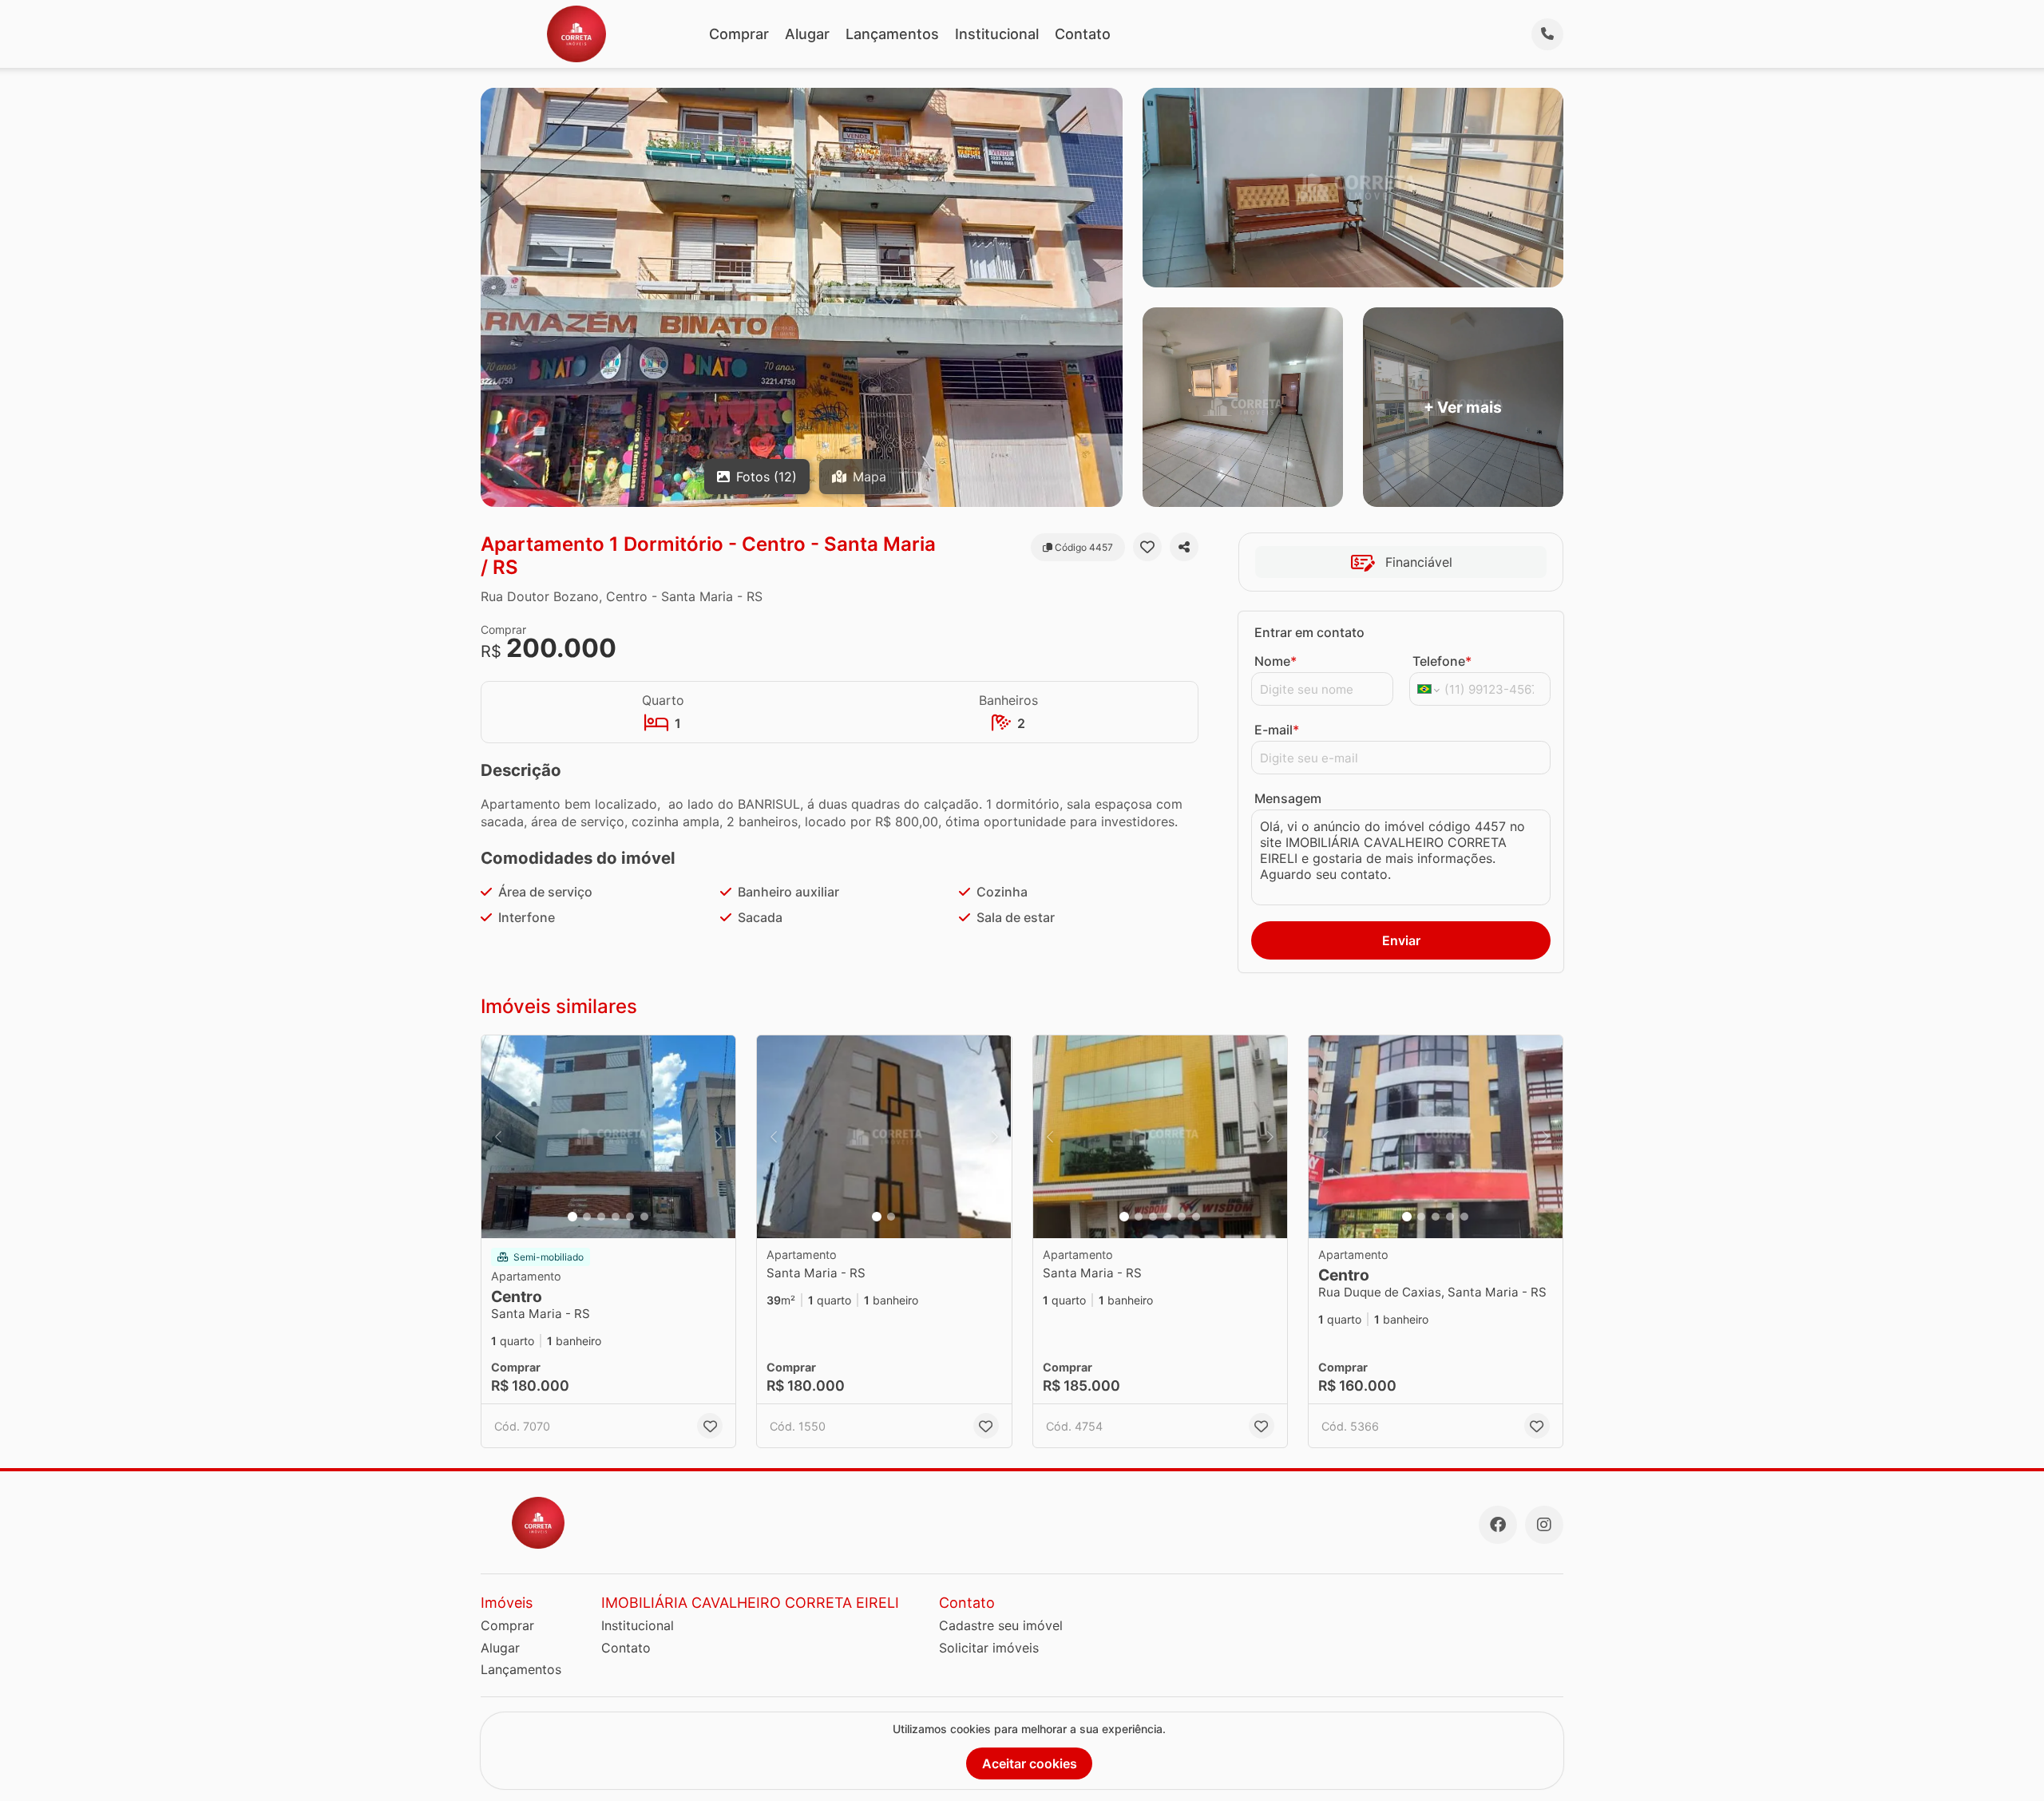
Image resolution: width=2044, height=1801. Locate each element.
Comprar (739, 34)
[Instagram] (1544, 1525)
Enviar (1401, 940)
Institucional (997, 34)
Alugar (807, 34)
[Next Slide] (719, 1137)
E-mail (1277, 730)
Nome (1276, 661)
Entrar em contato (1309, 632)
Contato (1083, 34)
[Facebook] (1498, 1525)
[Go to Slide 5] (630, 1217)
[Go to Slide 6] (644, 1217)
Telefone (1442, 661)
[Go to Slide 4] (616, 1217)
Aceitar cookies (1030, 1763)
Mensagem (1288, 798)
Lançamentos (892, 34)
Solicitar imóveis (989, 1648)
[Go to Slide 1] (572, 1217)
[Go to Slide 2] (587, 1217)
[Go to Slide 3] (601, 1217)
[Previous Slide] (498, 1137)
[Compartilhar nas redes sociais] (1184, 547)
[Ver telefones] (1547, 34)
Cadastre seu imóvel (1001, 1625)
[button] (608, 1137)
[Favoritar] (1147, 547)
